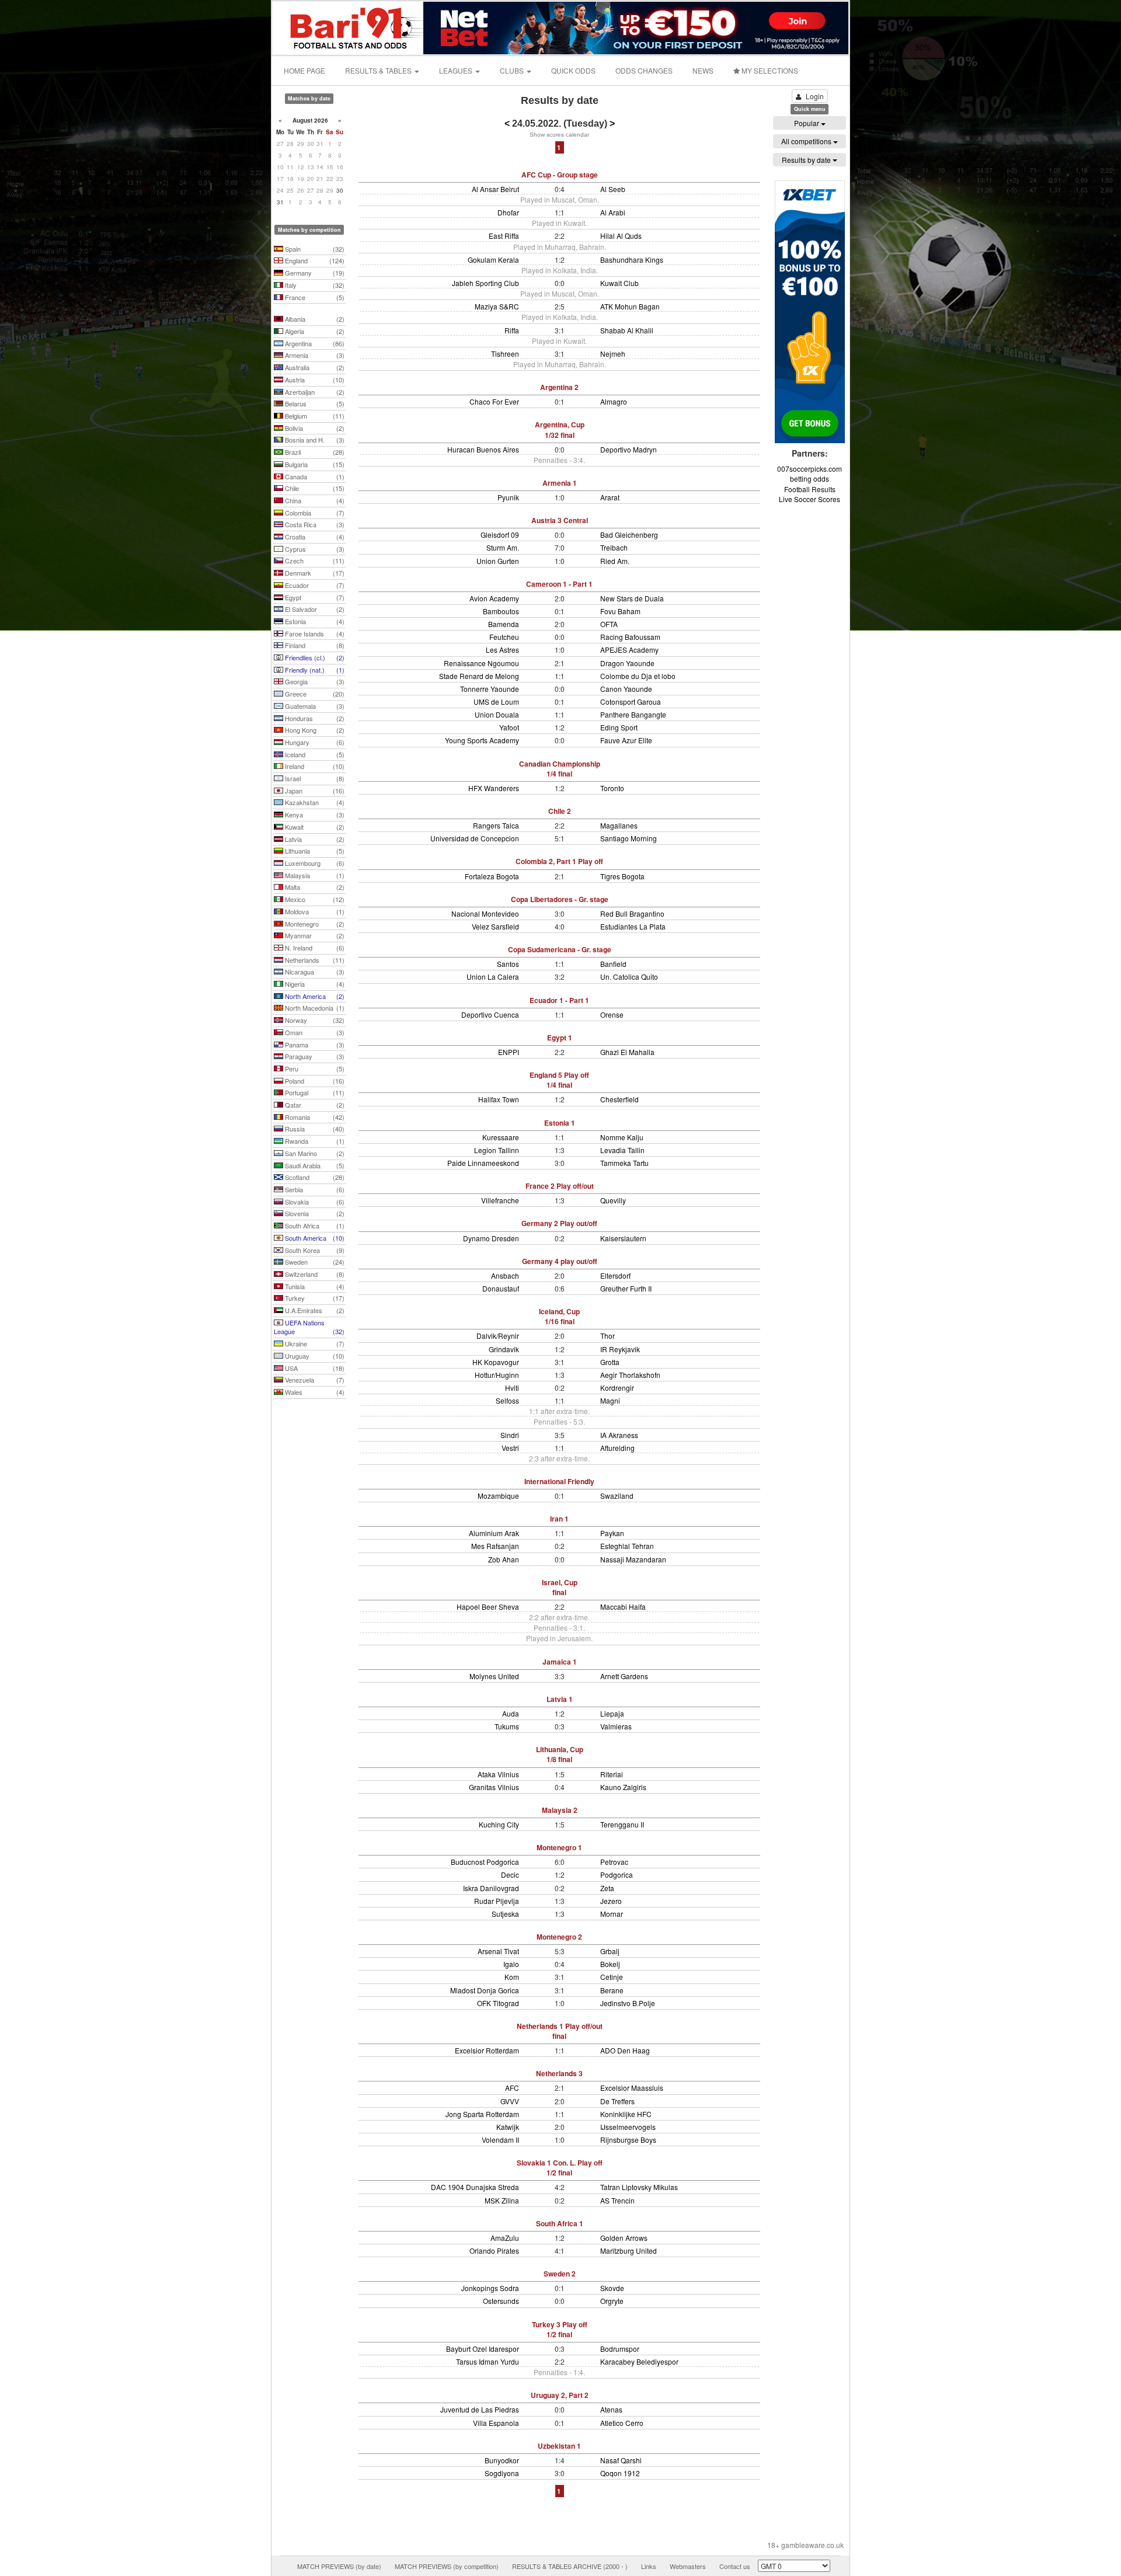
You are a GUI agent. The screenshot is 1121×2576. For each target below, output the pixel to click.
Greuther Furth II (626, 1288)
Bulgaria (314, 464)
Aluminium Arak (494, 1533)
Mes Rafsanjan (495, 1546)
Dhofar (508, 212)
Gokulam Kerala (493, 260)
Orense (612, 1014)
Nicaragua (314, 972)
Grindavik (504, 1349)
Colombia (314, 513)
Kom (512, 1977)
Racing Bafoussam (630, 637)
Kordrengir (617, 1388)
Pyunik (508, 497)
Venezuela (314, 1380)
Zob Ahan (504, 1559)
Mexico (314, 899)
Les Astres (502, 650)
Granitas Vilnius (494, 1787)
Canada (314, 476)
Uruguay (314, 1356)
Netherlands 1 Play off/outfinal (560, 2031)
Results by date (807, 160)
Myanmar (314, 935)
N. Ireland (314, 948)
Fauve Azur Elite (626, 740)
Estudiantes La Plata (633, 926)
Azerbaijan (314, 392)
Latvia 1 (560, 1699)
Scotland (314, 1177)
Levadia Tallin (622, 1150)
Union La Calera (493, 977)
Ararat (610, 497)
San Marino (314, 1153)
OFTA (609, 624)
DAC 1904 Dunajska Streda (475, 2187)
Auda (511, 1713)
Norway (314, 1020)
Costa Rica (314, 524)
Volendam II (500, 2140)
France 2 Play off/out (560, 1186)
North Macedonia (314, 1008)
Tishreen (505, 354)
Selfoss (507, 1400)
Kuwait (314, 827)
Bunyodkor (502, 2460)
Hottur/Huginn (497, 1375)
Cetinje (612, 1977)
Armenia (314, 355)
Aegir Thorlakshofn (630, 1375)
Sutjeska (505, 1914)
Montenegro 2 (559, 1937)
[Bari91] (349, 27)
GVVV (510, 2101)
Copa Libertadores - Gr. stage (560, 899)
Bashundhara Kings (632, 260)
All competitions (807, 141)
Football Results (810, 489)
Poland (314, 1081)
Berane (612, 1990)
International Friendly (559, 1481)
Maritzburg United (629, 2250)
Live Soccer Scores (810, 499)
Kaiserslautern (623, 1238)
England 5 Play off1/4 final (559, 1080)
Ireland (314, 766)
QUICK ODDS (573, 70)
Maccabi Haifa (623, 1606)
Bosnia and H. (314, 440)
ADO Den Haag (625, 2050)
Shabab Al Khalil (627, 330)
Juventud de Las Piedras (480, 2409)
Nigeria (314, 984)
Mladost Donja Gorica (485, 1990)
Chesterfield (619, 1099)
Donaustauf (501, 1288)
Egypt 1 (560, 1038)
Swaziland (617, 1496)
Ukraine (314, 1343)
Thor (608, 1336)
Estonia (314, 621)
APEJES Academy (629, 650)
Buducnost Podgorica (485, 1862)
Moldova (314, 911)
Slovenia (314, 1213)
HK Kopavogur (496, 1362)
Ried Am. (615, 561)
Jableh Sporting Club (485, 283)
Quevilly (613, 1200)
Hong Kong (314, 730)
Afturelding (617, 1448)
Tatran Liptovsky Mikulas (639, 2187)
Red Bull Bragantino (632, 913)
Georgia (314, 681)
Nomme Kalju (622, 1137)
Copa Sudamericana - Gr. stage (560, 949)
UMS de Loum (496, 702)
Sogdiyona (502, 2473)
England (314, 260)
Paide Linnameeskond (483, 1163)
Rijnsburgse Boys (628, 2140)
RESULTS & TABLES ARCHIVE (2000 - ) (570, 2566)
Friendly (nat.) (314, 670)
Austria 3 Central (560, 520)
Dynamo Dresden (491, 1238)
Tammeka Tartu (624, 1163)
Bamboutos (501, 611)
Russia (314, 1129)
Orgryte (612, 2301)
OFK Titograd (498, 2003)
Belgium (314, 416)
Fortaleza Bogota (492, 876)
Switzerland (314, 1274)
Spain (314, 249)
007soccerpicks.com (810, 469)
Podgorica (617, 1874)
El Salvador (314, 609)
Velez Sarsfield (495, 926)
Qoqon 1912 (620, 2473)
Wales (314, 1392)
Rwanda (314, 1141)
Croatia (314, 537)
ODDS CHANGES (644, 70)
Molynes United (494, 1676)
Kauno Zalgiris (623, 1787)
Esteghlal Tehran (627, 1546)
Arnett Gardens (624, 1676)
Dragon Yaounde (627, 663)
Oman (314, 1032)
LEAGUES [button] (457, 70)
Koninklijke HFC (626, 2114)
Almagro (614, 401)
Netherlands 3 (559, 2073)
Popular (807, 123)
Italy (314, 285)
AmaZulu (505, 2238)
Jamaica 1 (560, 1662)
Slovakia (314, 1202)
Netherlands (314, 960)
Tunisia (314, 1286)
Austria (314, 380)
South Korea (314, 1250)
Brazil (314, 452)
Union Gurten (498, 561)
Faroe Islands (314, 633)
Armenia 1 (560, 483)
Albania (314, 319)
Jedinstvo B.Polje (628, 2003)
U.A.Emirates (314, 1310)
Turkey (314, 1298)
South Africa (314, 1226)
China (314, 500)
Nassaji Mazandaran (633, 1559)
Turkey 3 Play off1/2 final (560, 2329)
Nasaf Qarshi (621, 2460)
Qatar (314, 1105)
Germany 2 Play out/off (559, 1223)
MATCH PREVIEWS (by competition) (447, 2566)
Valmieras (616, 1726)
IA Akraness (619, 1435)
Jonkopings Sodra (490, 2288)
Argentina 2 (559, 387)
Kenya (314, 814)
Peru (314, 1068)
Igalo (511, 1964)
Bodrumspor (620, 2349)
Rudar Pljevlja (497, 1901)
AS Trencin (617, 2200)
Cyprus (314, 549)
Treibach (614, 547)
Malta (314, 887)
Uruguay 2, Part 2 (560, 2395)
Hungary (314, 742)
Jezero (611, 1901)
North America (314, 996)
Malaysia (314, 875)
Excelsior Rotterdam (487, 2050)
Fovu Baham (620, 611)
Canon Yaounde (626, 689)
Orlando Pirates (494, 2250)
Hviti (512, 1388)
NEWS (703, 70)
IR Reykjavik (620, 1349)
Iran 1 (559, 1519)
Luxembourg (314, 863)
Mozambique (498, 1496)
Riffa (512, 330)
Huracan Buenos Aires (483, 449)
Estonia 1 (560, 1123)
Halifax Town (499, 1099)
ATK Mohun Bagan (630, 306)
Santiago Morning (629, 838)
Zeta (607, 1888)
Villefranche (500, 1200)
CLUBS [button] (513, 70)
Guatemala (314, 706)
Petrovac (614, 1862)
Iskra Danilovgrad (491, 1888)
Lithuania (314, 851)
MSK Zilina (502, 2200)
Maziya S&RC (497, 306)
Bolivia (314, 428)
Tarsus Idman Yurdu (488, 2361)
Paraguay (314, 1056)
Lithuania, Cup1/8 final (560, 1754)
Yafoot (509, 727)
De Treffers (617, 2101)
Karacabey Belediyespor (639, 2361)
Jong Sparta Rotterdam (482, 2114)
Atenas (611, 2409)
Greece (314, 694)
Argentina (314, 343)
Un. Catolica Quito (629, 977)
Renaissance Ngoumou (481, 663)
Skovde (612, 2288)
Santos (508, 964)
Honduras (314, 718)
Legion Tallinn (497, 1150)
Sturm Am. (503, 547)
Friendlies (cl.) (314, 657)
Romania (314, 1117)
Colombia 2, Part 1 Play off (559, 861)
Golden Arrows (624, 2238)
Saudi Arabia (314, 1165)
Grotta (610, 1362)
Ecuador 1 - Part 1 (559, 1000)
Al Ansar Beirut (495, 189)
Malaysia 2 (560, 1810)
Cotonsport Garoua (631, 702)
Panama (314, 1045)
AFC (512, 2088)
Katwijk (508, 2127)
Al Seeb (613, 189)
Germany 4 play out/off (560, 1261)
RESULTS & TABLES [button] (379, 70)
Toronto (612, 788)
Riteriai (612, 1774)
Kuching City (499, 1824)
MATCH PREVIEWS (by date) (339, 2566)
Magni (610, 1400)
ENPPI (509, 1052)
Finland (314, 645)
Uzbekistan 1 (559, 2446)
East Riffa (504, 236)
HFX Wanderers (494, 788)
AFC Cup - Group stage (560, 175)
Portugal (314, 1092)
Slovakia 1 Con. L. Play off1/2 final (560, 2168)
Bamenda (504, 624)
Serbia (314, 1189)
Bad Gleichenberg (629, 535)
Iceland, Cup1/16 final (559, 1316)
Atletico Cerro (622, 2423)
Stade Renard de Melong (479, 676)
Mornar (612, 1914)
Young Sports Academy (482, 740)
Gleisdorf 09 (500, 535)
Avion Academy (494, 598)
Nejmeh (613, 354)
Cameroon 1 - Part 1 (559, 584)
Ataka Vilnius (498, 1774)
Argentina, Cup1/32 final (560, 429)
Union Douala (497, 714)
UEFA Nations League (309, 1327)
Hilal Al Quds (621, 236)
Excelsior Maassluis (632, 2088)
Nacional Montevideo (485, 913)
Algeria (314, 331)
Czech (314, 561)
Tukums (507, 1726)
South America (314, 1238)
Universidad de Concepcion (475, 838)
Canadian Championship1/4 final (560, 769)
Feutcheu (504, 637)
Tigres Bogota (622, 876)
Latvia (314, 839)
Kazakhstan (314, 802)
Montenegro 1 (559, 1847)
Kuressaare (501, 1137)
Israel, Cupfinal (560, 1587)
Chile (314, 488)
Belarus (314, 403)
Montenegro (314, 924)
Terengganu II (622, 1824)
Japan (314, 791)
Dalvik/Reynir (498, 1336)
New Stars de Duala (632, 598)
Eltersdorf (615, 1275)
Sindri (510, 1435)
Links (649, 2566)
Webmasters (688, 2566)
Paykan (612, 1533)
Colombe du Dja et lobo (638, 676)
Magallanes (619, 825)
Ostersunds (501, 2301)
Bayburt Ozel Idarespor (483, 2349)
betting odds (810, 478)
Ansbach (505, 1275)
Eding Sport (619, 727)
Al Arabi (613, 212)
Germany (314, 273)
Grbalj (610, 1951)
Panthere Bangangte (633, 714)
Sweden (314, 1262)
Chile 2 (560, 811)
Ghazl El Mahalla (627, 1052)
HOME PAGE (304, 70)
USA (314, 1368)
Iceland (314, 754)
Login (815, 96)
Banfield (613, 964)
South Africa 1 (560, 2223)
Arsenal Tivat (498, 1951)
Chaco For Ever (494, 401)
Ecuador (314, 585)
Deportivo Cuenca (490, 1014)
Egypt (314, 597)
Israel (314, 778)
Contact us (735, 2566)
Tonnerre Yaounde (490, 689)
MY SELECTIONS (769, 70)
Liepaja (612, 1713)
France (314, 297)
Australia (314, 367)
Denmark (314, 573)
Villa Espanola (496, 2423)
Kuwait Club (619, 283)
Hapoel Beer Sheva (488, 1606)
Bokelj (610, 1964)
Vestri (510, 1448)
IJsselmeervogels (628, 2127)
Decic (510, 1874)
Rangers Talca (496, 825)
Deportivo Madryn (629, 449)
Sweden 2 (560, 2274)
